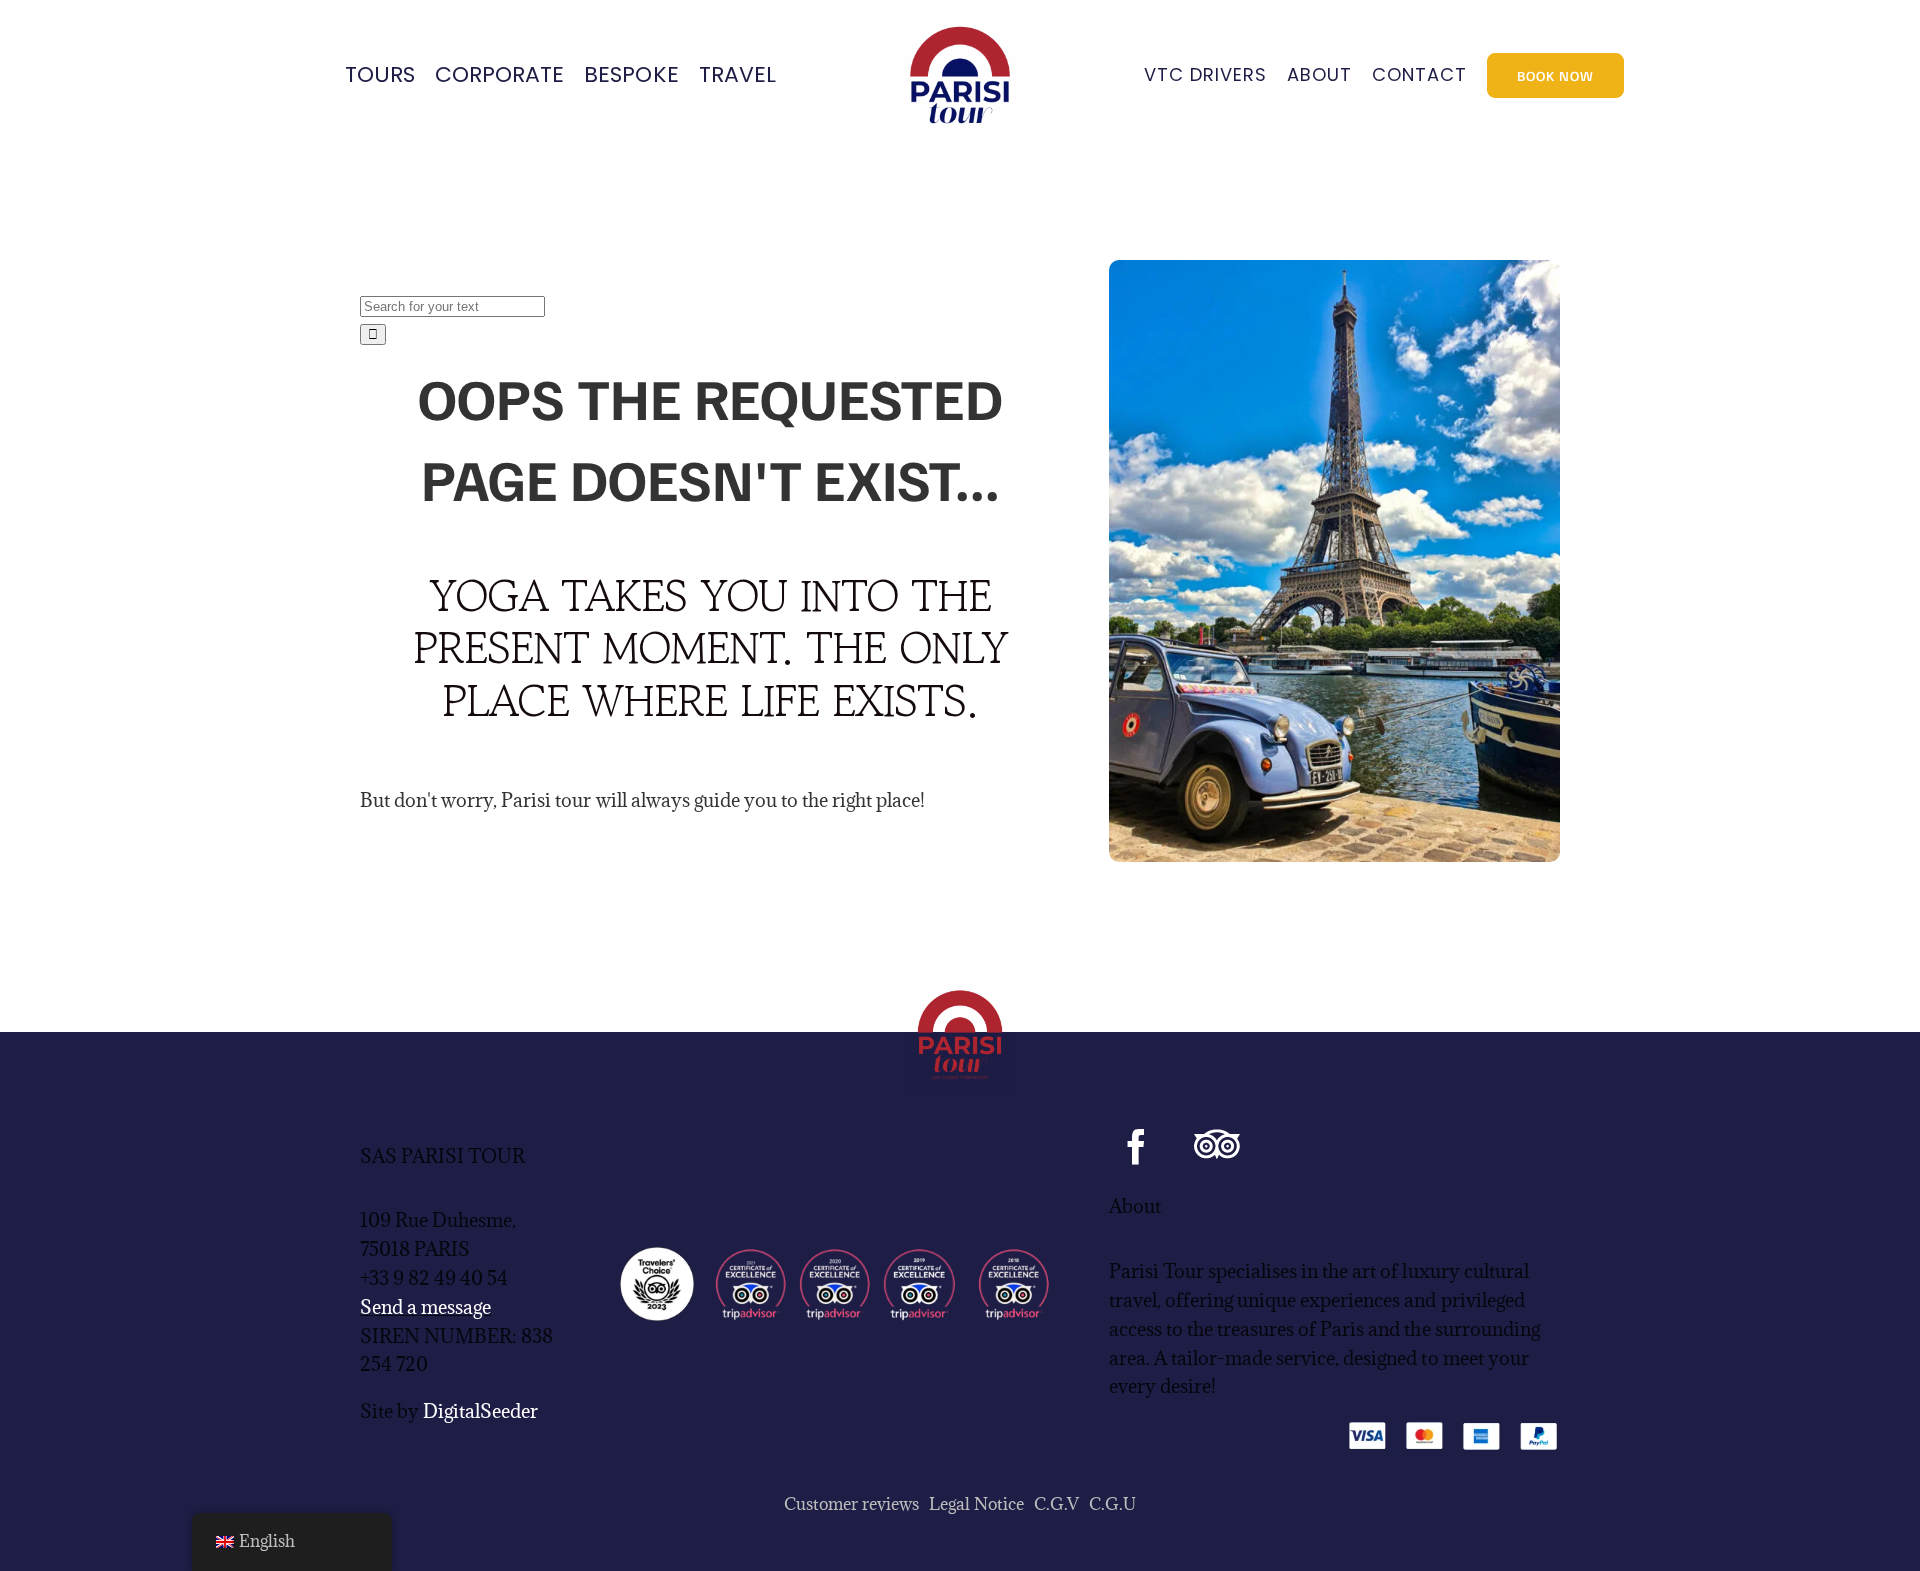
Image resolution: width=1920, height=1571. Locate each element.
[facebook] (1136, 1146)
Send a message (425, 1307)
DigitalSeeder (480, 1411)
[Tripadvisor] (1217, 1146)
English (267, 1541)
